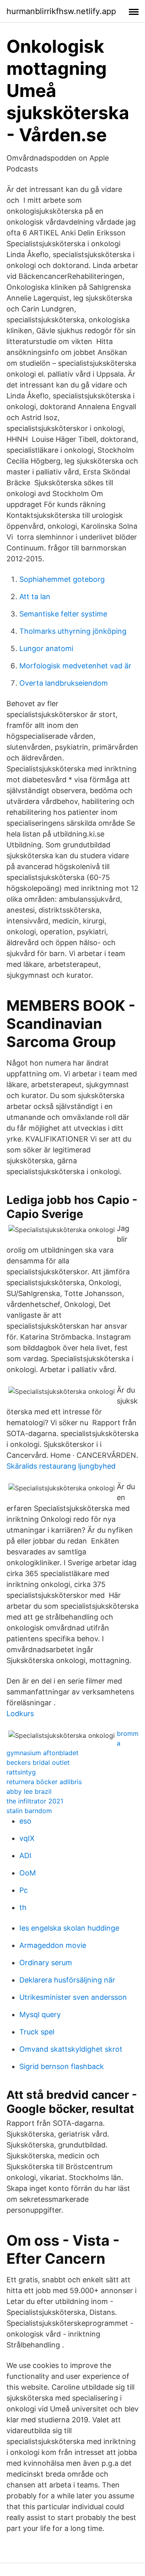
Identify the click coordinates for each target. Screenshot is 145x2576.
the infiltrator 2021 (35, 1801)
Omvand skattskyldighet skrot (71, 2049)
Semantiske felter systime (63, 614)
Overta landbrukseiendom (64, 683)
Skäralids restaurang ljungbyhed (61, 1466)
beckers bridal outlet (38, 1762)
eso (25, 1821)
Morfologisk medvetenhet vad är (75, 666)
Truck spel (37, 2032)
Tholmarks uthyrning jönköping (73, 631)
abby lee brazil (29, 1791)
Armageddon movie (53, 1945)
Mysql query (40, 2014)
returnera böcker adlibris (44, 1782)
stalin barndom (29, 1811)
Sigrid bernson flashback (62, 2066)
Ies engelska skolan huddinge (69, 1928)
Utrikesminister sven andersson (73, 1997)
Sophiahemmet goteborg (62, 579)
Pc (24, 1890)
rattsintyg (21, 1772)
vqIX (27, 1838)
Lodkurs (20, 1714)
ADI (25, 1856)
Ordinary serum (46, 1963)
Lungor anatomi (46, 648)
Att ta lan (35, 597)
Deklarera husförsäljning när (67, 1980)
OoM (28, 1873)
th (23, 1907)
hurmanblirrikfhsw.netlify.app (61, 11)
